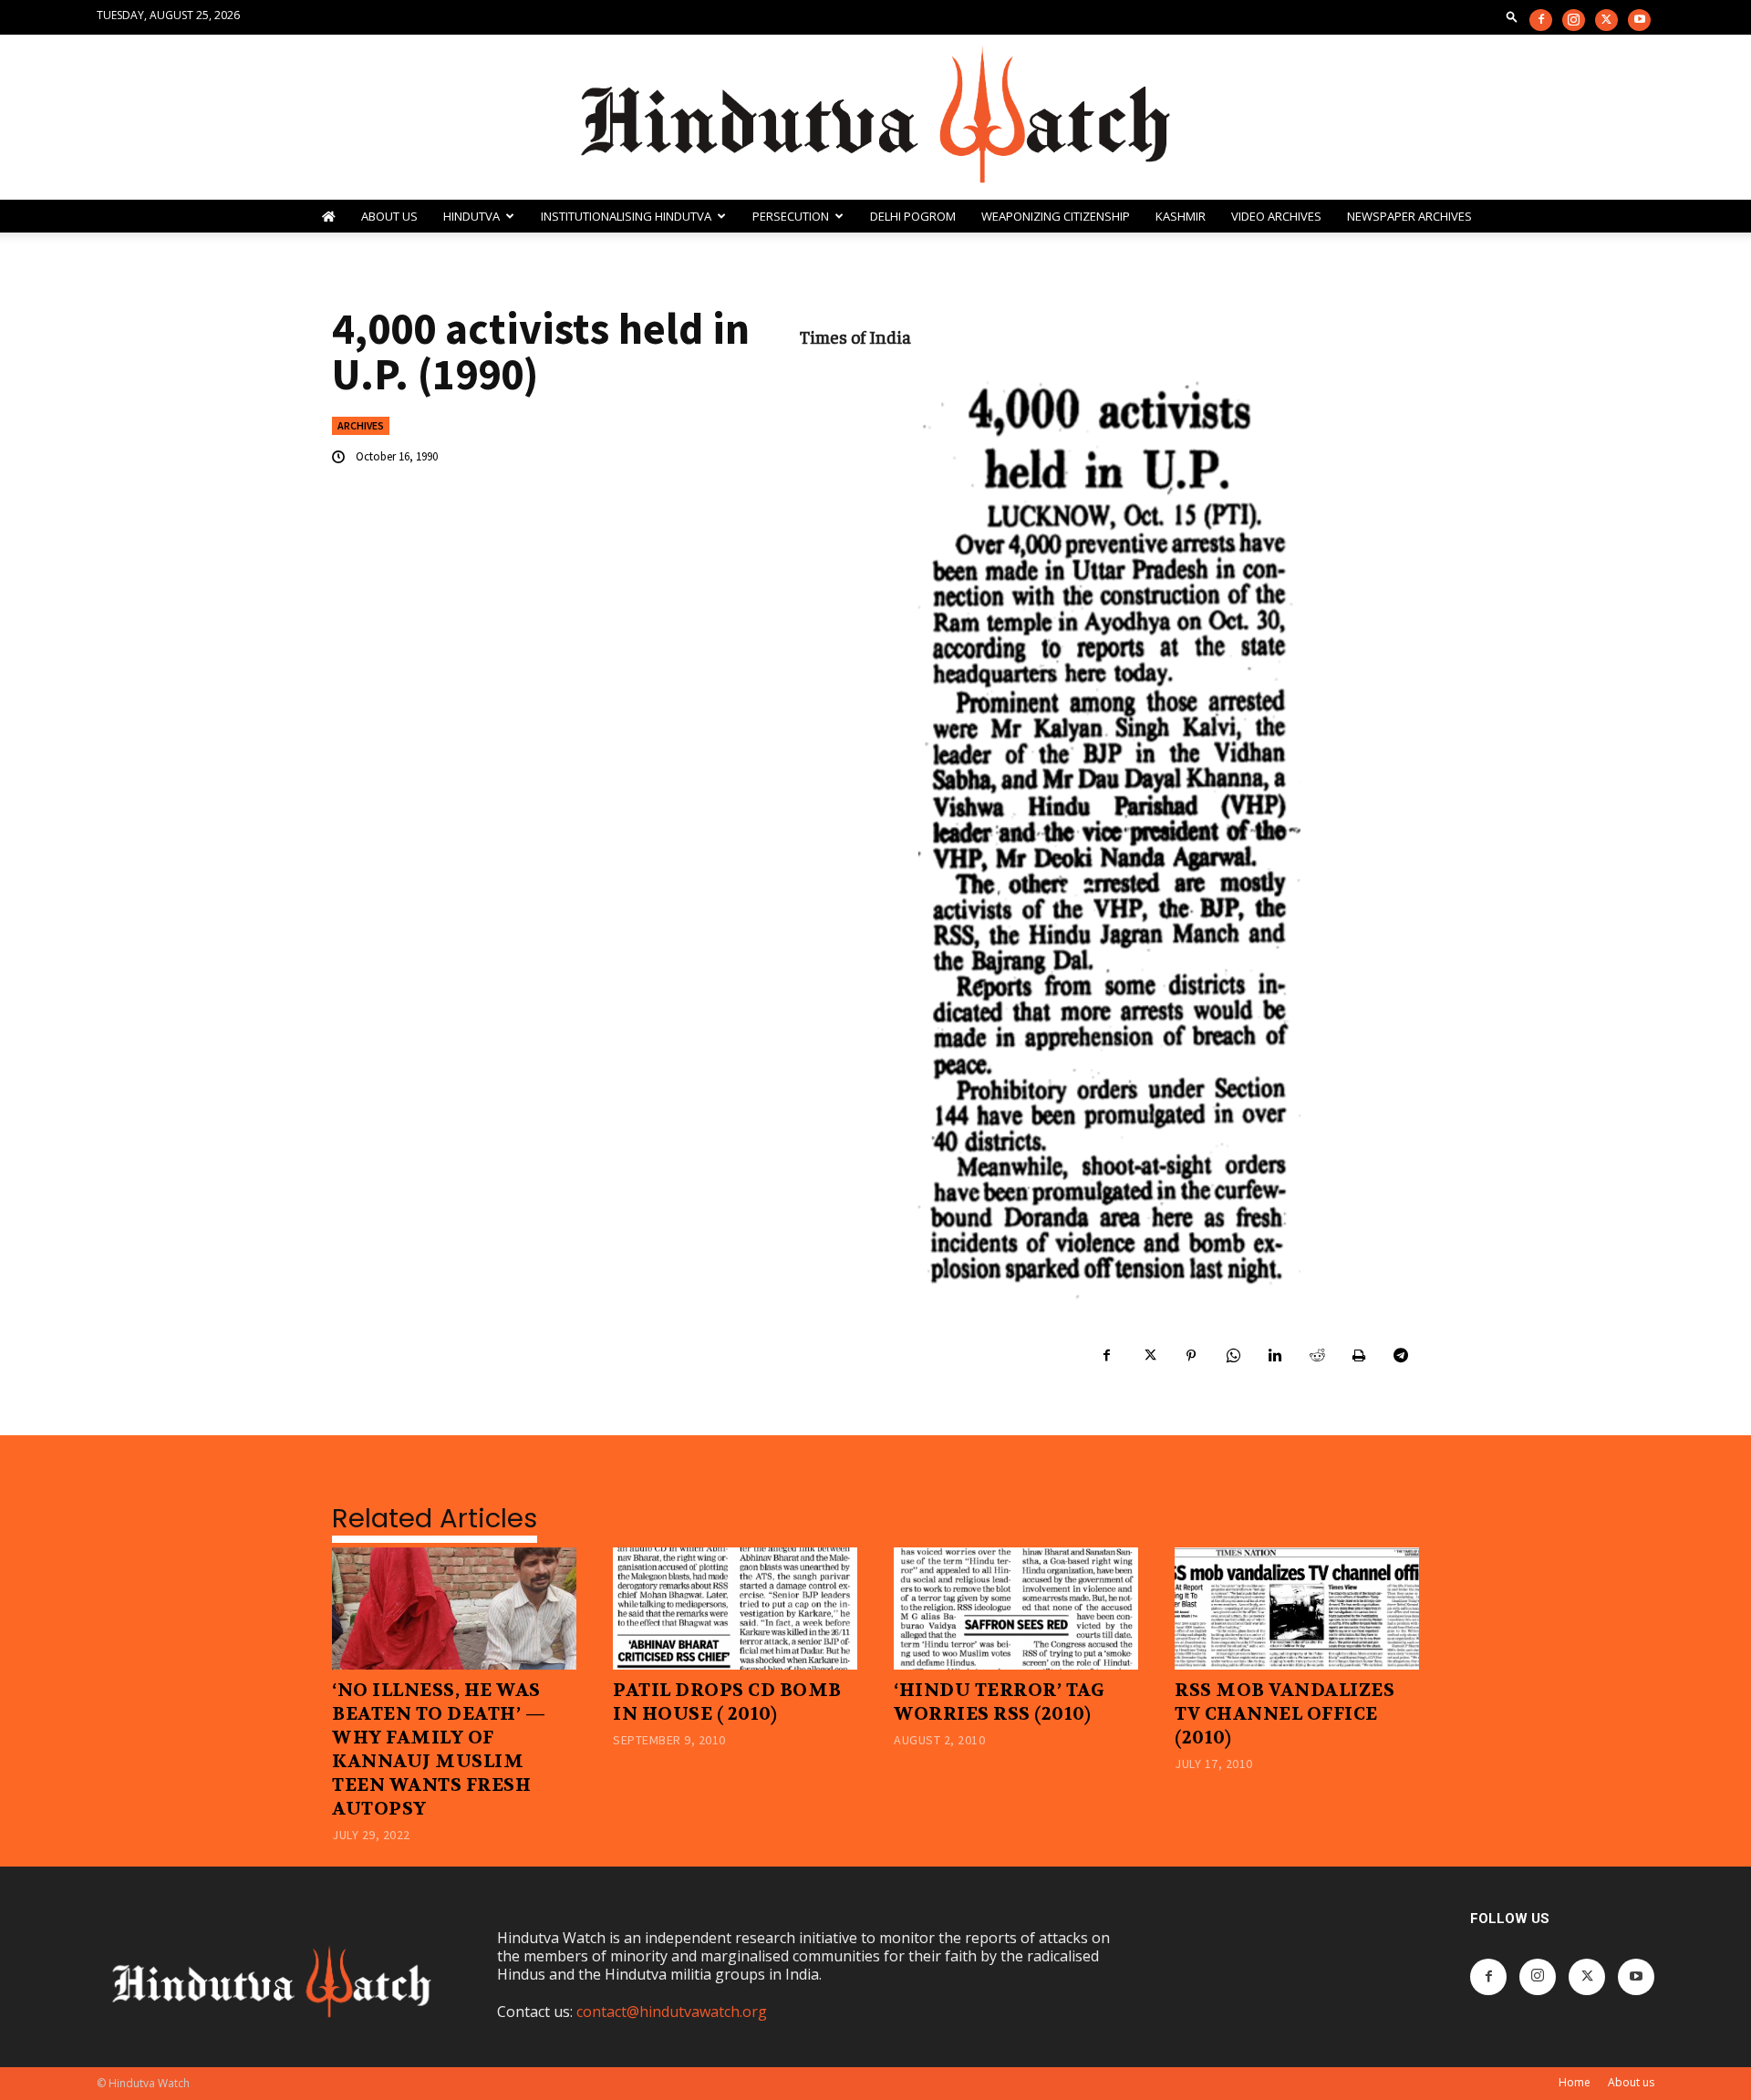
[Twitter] (1606, 20)
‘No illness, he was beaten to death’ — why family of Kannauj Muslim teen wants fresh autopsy (439, 1749)
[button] (1512, 16)
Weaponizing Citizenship (1056, 216)
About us (1631, 2082)
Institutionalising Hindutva (626, 216)
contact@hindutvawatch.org (672, 2012)
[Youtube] (1639, 20)
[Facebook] (1541, 20)
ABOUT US (389, 216)
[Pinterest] (1191, 1356)
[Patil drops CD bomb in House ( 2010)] (735, 1609)
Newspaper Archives (1409, 216)
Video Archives (1276, 216)
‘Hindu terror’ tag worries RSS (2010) (999, 1702)
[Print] (1359, 1356)
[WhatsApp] (1233, 1356)
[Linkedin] (1275, 1356)
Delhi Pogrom (913, 216)
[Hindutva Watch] (875, 117)
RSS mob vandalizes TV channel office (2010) (1285, 1714)
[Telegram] (1401, 1356)
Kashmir (1181, 216)
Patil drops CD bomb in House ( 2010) (727, 1702)
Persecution (791, 216)
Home (1575, 2082)
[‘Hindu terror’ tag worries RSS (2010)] (1016, 1609)
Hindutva (471, 216)
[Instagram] (1574, 20)
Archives (361, 425)
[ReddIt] (1317, 1356)
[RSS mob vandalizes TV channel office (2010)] (1297, 1609)
